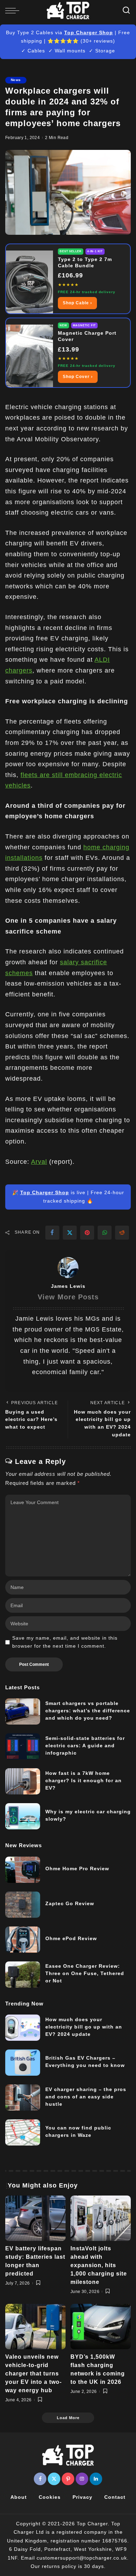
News (16, 80)
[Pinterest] (87, 1233)
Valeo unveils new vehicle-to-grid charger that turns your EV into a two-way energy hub (33, 2374)
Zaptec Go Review (70, 1903)
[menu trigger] (14, 10)
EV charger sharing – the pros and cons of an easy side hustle (86, 2097)
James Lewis (68, 1286)
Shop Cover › (78, 377)
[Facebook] (52, 1233)
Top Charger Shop (89, 32)
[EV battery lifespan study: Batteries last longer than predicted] (35, 2218)
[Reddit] (122, 1233)
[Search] (126, 10)
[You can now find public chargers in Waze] (23, 2132)
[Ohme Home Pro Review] (23, 1870)
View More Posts (68, 1297)
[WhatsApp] (105, 1233)
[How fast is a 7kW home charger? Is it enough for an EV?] (23, 1781)
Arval (39, 1162)
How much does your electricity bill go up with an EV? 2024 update (84, 2027)
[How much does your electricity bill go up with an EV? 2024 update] (23, 2028)
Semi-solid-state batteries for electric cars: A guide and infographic (85, 1746)
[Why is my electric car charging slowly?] (23, 1816)
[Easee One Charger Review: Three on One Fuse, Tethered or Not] (23, 1975)
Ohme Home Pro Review (77, 1868)
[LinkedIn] (96, 2479)
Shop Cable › (77, 303)
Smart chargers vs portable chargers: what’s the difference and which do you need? (88, 1711)
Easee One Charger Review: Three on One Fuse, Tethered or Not (85, 1973)
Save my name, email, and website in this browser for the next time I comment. (65, 1642)
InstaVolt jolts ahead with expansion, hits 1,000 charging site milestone (99, 2265)
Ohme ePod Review (71, 1938)
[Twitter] (70, 1233)
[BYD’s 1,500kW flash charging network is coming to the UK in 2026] (101, 2327)
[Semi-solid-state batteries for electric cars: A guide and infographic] (23, 1746)
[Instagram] (82, 2479)
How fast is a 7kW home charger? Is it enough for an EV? (84, 1780)
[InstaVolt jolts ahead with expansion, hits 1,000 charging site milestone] (101, 2218)
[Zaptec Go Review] (23, 1905)
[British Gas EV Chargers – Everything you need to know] (23, 2063)
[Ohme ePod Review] (23, 1940)
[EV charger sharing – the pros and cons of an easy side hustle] (23, 2098)
